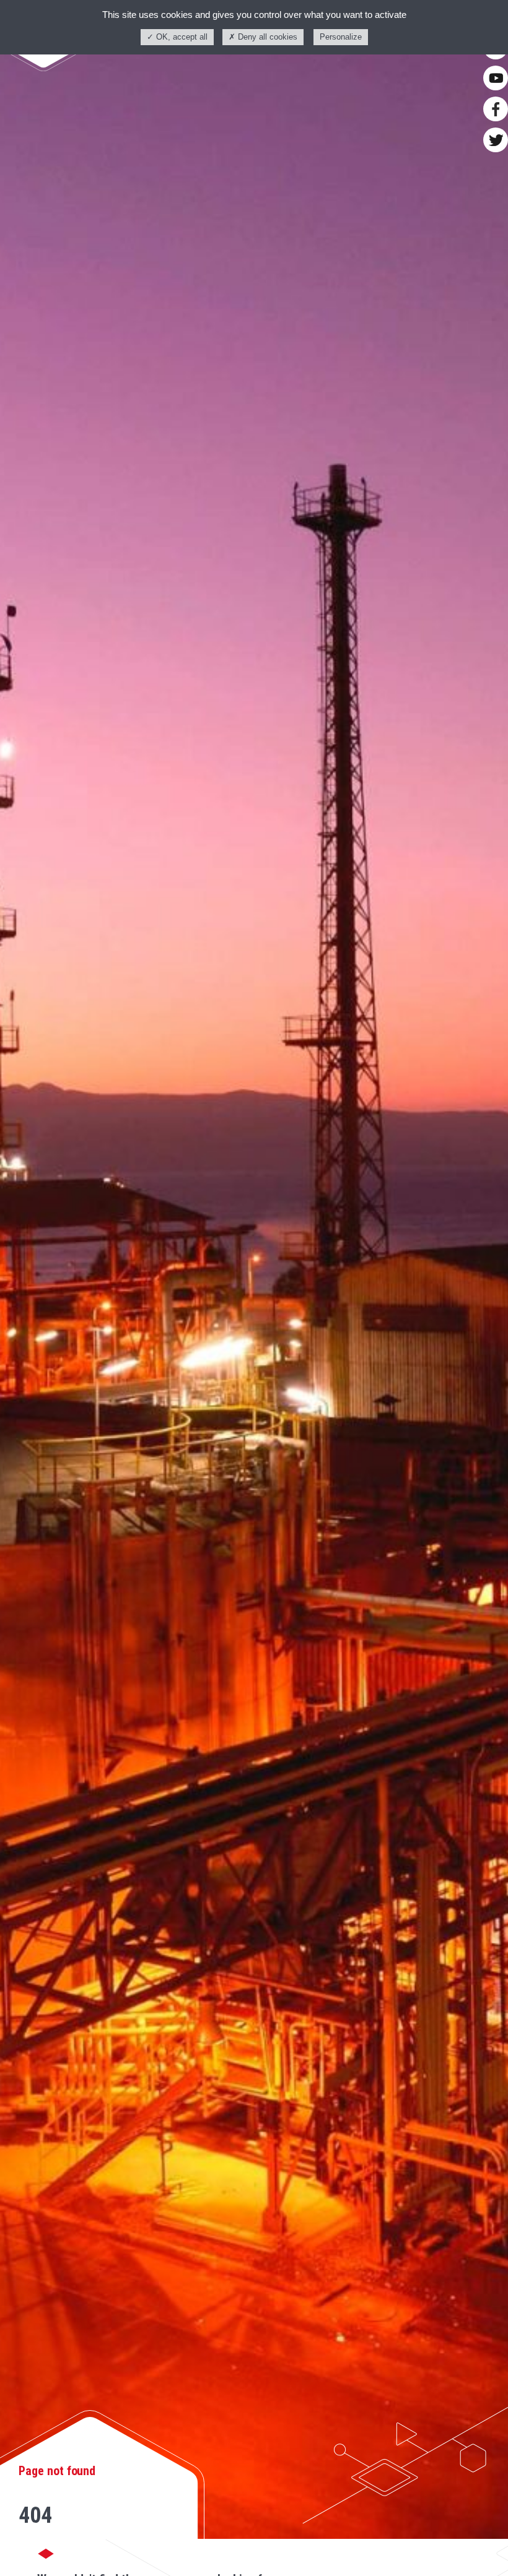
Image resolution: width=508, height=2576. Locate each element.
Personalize (341, 37)
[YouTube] (496, 78)
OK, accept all (181, 37)
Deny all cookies (266, 37)
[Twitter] (496, 140)
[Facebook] (496, 109)
